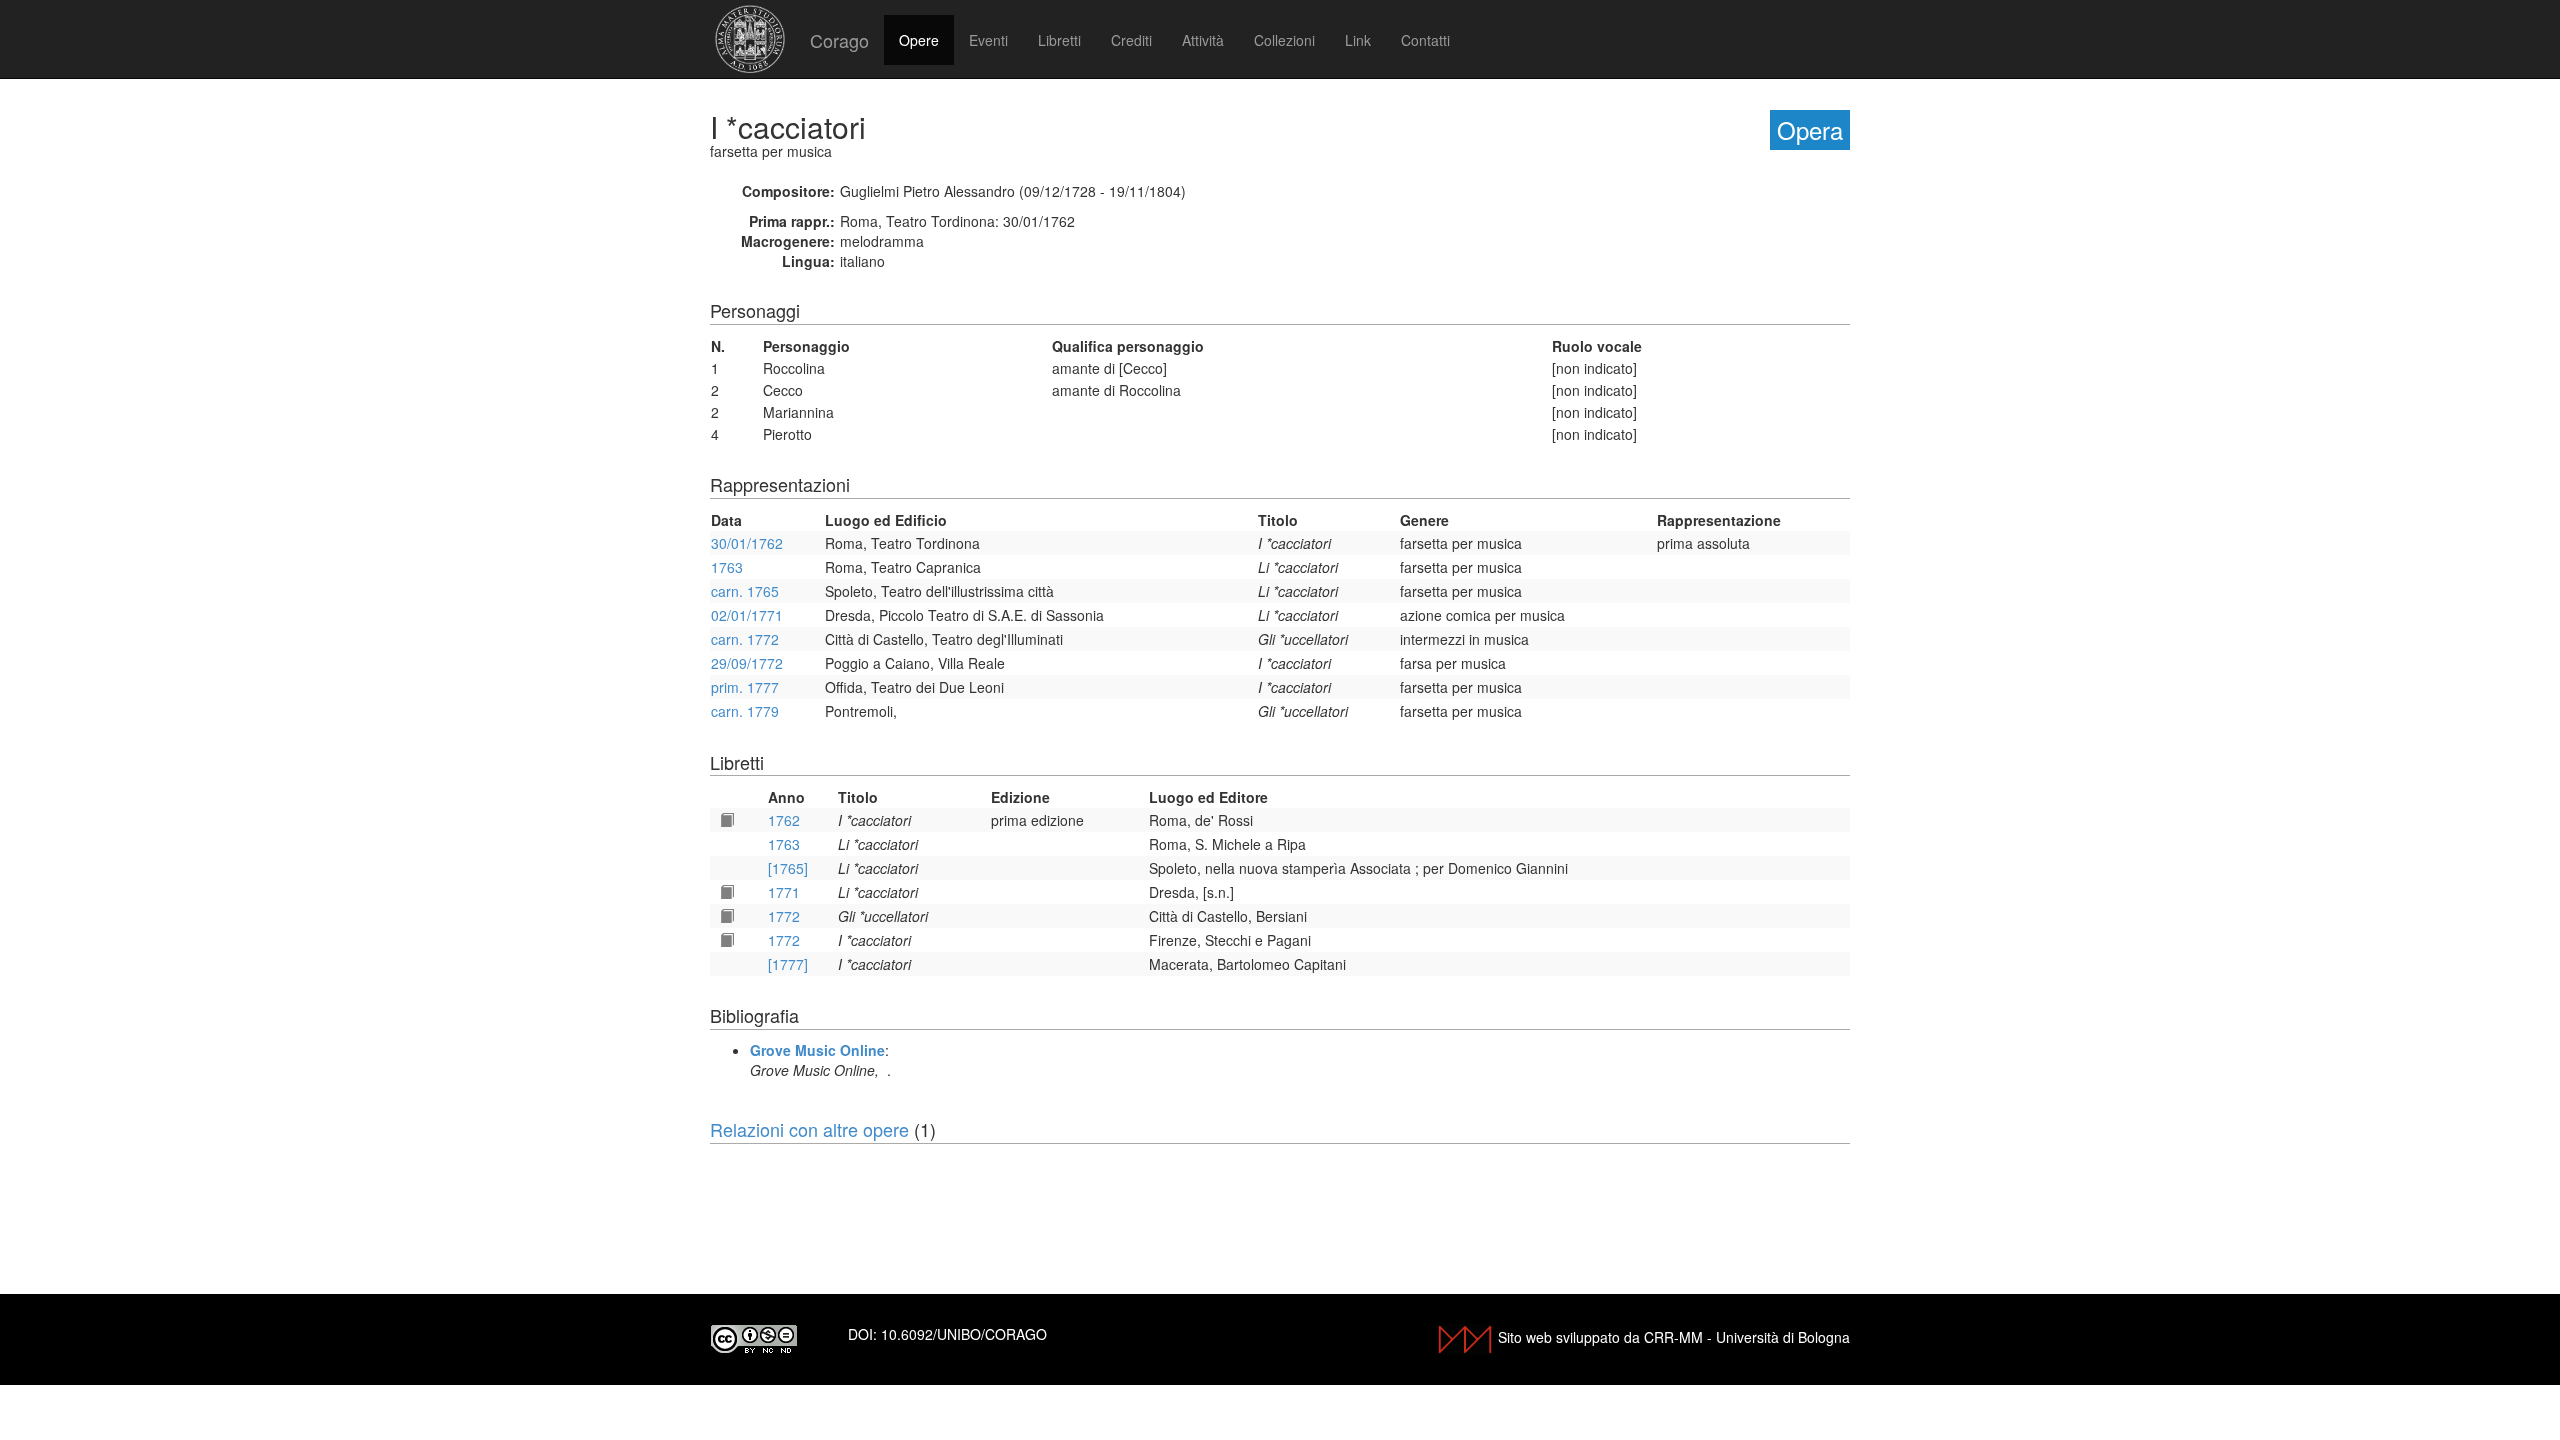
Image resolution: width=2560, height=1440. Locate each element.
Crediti (1131, 40)
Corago (839, 40)
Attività (1203, 40)
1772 (784, 916)
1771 (784, 892)
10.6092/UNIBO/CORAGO (964, 1334)
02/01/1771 (747, 615)
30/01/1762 (747, 543)
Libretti (1059, 40)
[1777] (788, 964)
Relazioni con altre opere (809, 1129)
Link (1358, 40)
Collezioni (1284, 40)
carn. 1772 (745, 639)
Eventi (988, 40)
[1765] (788, 868)
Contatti (1425, 40)
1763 (727, 567)
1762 (784, 820)
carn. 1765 (745, 591)
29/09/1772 (747, 663)
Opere (919, 40)
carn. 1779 (745, 711)
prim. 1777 (745, 687)
